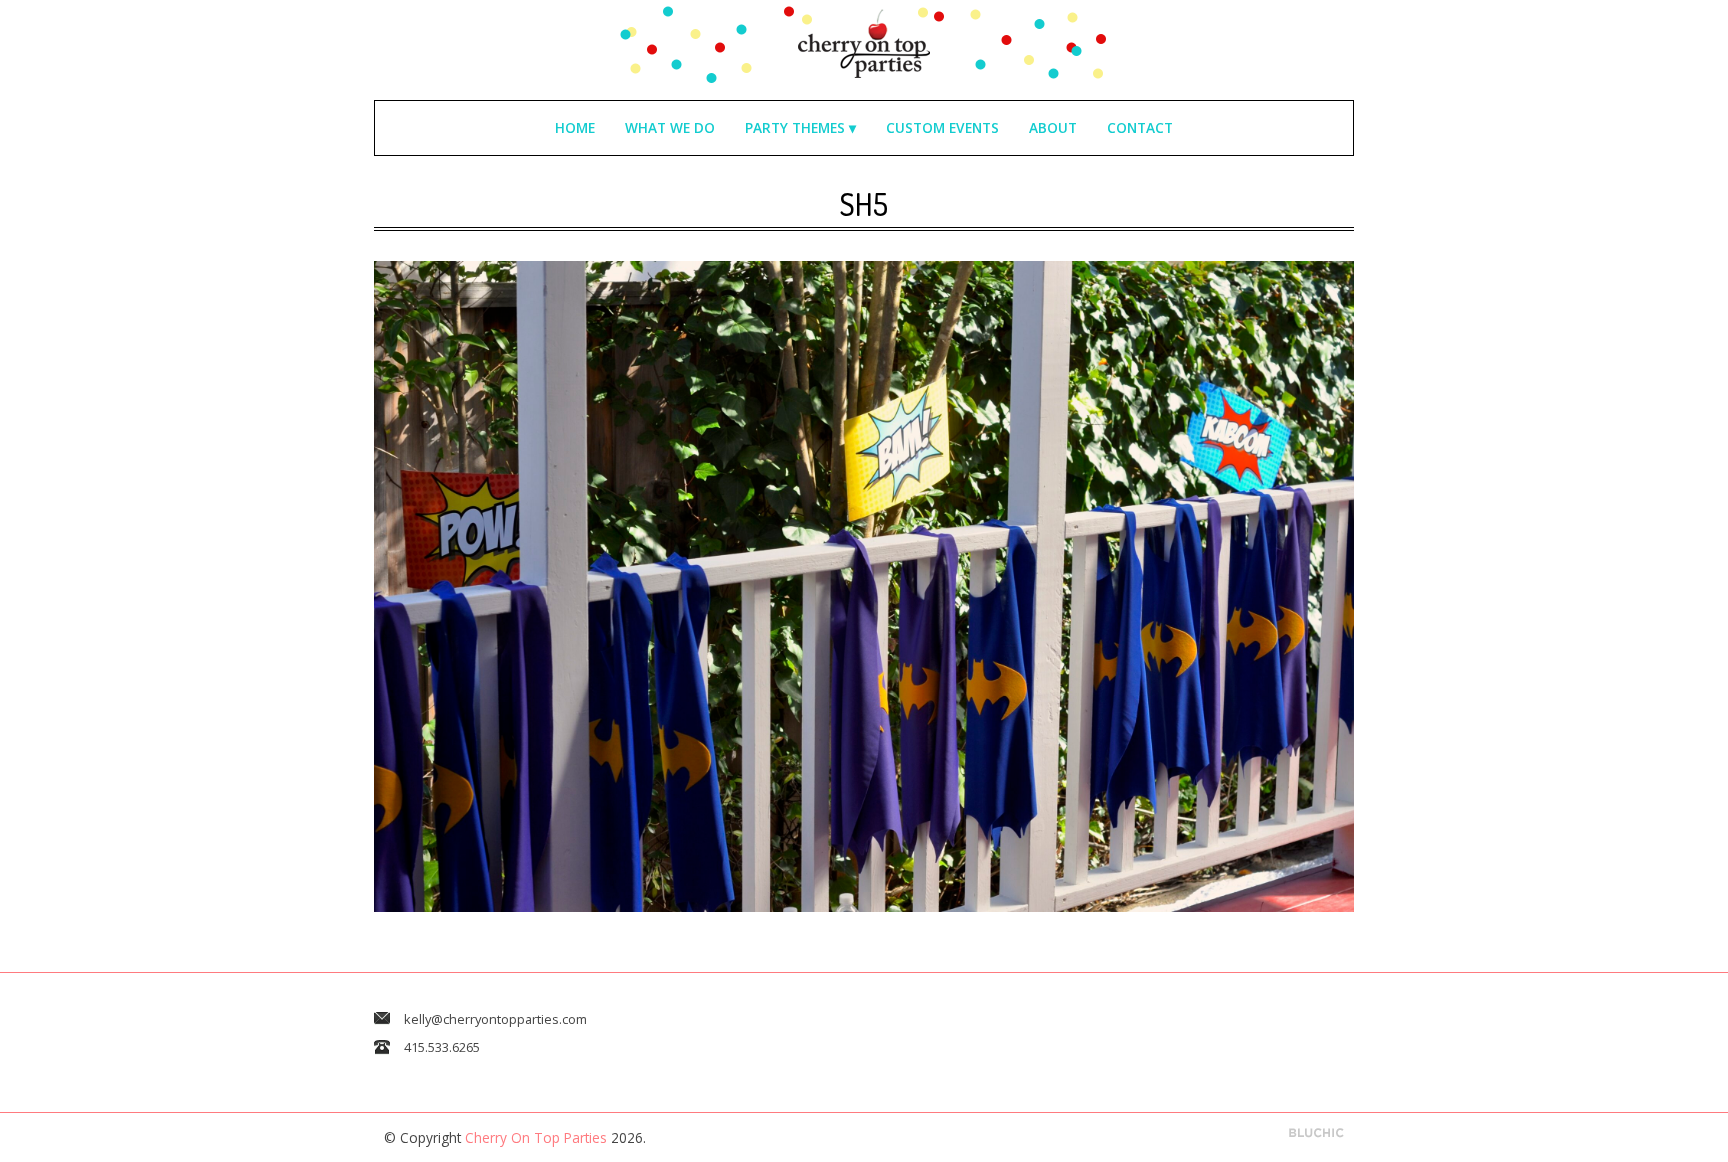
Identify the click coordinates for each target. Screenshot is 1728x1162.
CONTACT (1140, 127)
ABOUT (1053, 127)
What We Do (670, 127)
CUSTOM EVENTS (942, 127)
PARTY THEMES (795, 127)
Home (575, 127)
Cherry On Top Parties (536, 1137)
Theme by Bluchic (1316, 1133)
